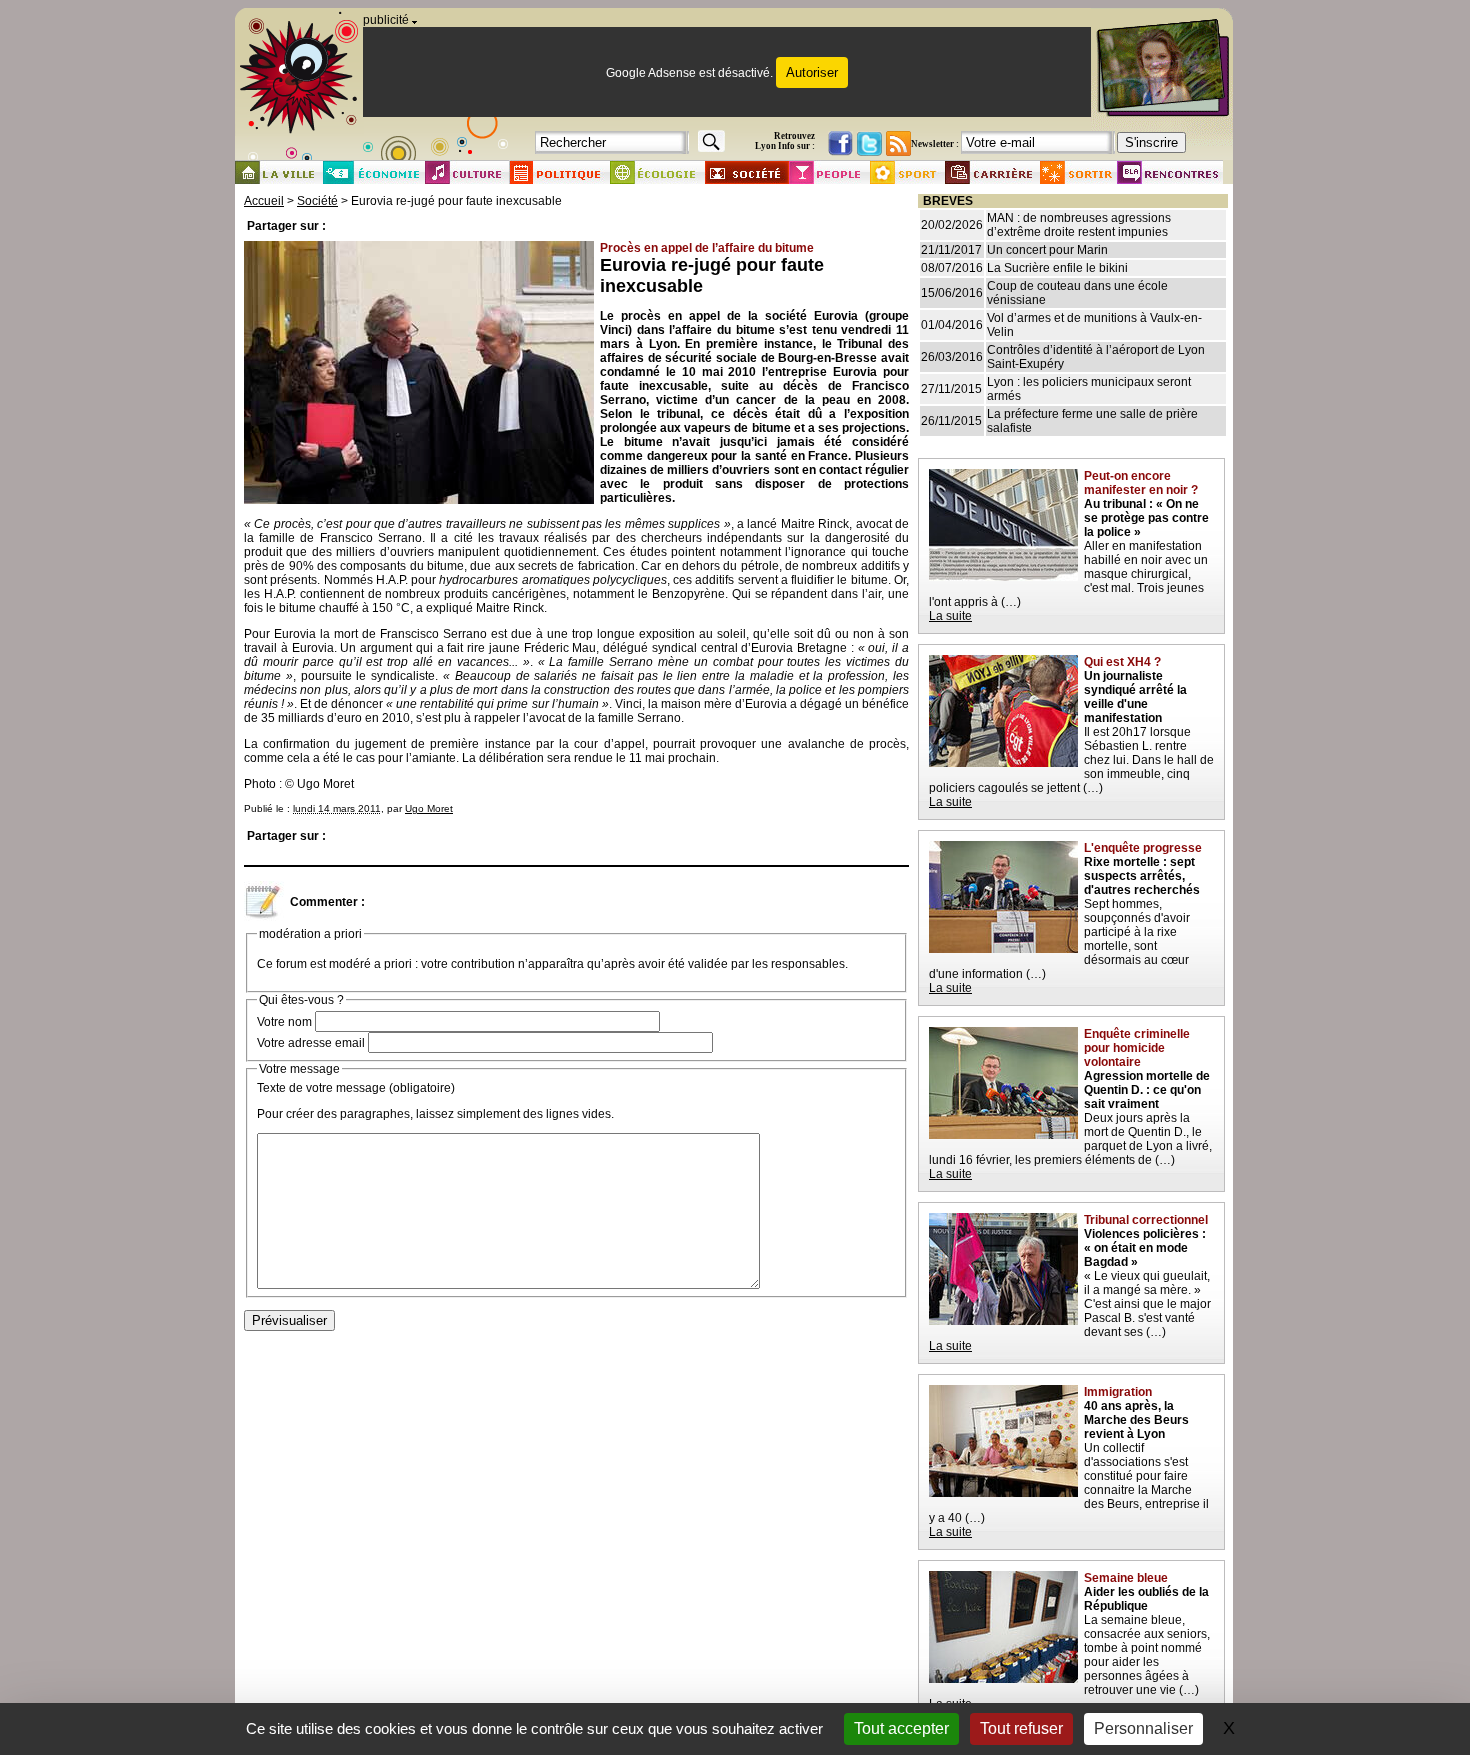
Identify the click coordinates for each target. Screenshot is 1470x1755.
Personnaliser (1143, 1728)
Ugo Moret (429, 808)
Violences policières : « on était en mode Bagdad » (1145, 1248)
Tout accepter (901, 1728)
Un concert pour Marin (1047, 250)
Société (317, 201)
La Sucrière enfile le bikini (1057, 268)
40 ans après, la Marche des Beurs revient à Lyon (1136, 1420)
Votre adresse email (311, 1043)
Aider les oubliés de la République (1146, 1599)
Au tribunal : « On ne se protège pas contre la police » (1146, 518)
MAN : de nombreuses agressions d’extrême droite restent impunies (1079, 225)
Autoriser (812, 72)
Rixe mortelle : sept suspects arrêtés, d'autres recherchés (1142, 876)
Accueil (264, 201)
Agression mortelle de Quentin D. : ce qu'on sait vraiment (1147, 1090)
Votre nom (284, 1022)
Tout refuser (1021, 1728)
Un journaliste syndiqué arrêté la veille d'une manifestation (1135, 697)
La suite (950, 616)
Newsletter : (935, 144)
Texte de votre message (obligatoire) (356, 1088)
